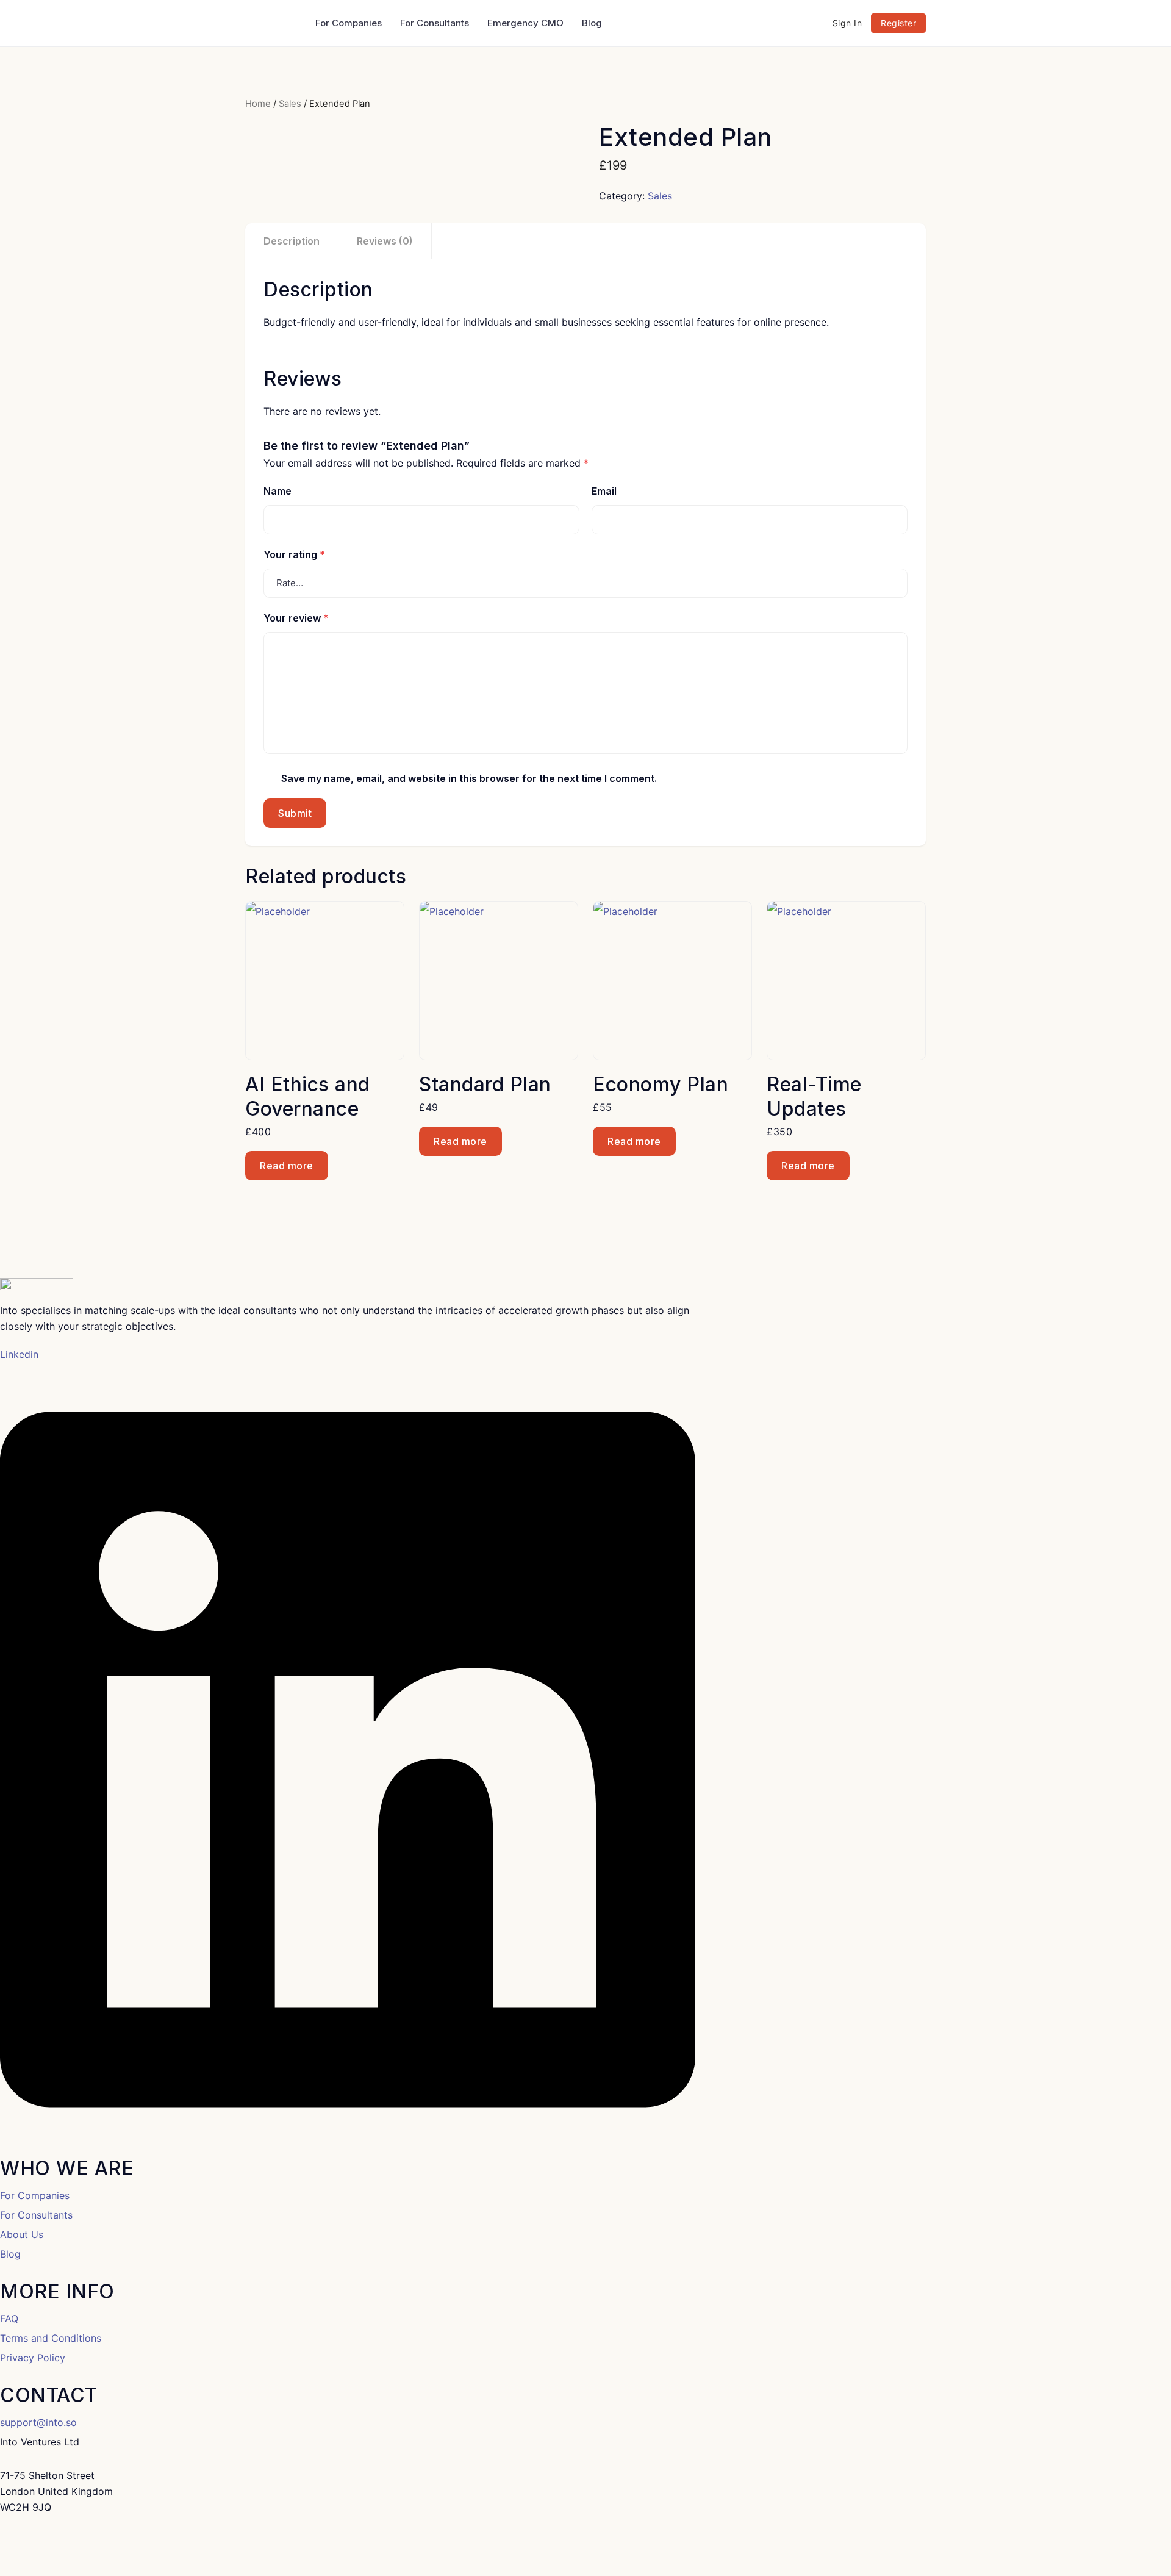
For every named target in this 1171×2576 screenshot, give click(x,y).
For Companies (349, 23)
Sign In (847, 23)
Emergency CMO (525, 23)
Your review (296, 618)
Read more (287, 1166)
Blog (592, 23)
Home (258, 104)
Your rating (294, 554)
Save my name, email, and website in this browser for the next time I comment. (469, 778)
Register (898, 23)
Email (604, 491)
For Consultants (435, 23)
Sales (290, 104)
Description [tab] (292, 241)
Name (278, 491)
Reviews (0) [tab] (385, 241)
